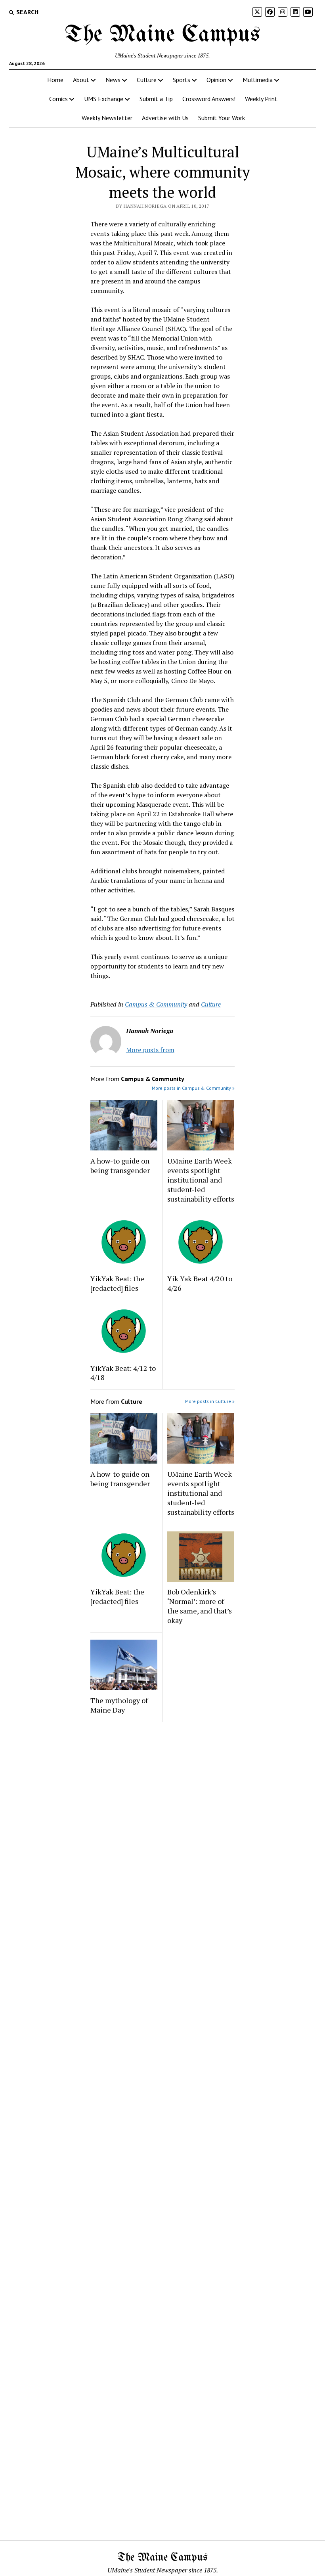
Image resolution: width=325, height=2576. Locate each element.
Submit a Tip (156, 99)
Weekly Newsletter (107, 118)
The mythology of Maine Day (119, 1705)
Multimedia (258, 80)
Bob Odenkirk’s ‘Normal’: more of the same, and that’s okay (200, 1606)
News (113, 80)
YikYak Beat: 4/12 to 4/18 (123, 1373)
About (81, 80)
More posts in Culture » (210, 1401)
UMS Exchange (104, 99)
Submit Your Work (222, 118)
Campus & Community (156, 1004)
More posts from (150, 1050)
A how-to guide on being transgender (120, 1166)
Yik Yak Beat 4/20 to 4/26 (200, 1283)
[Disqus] (162, 1828)
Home (55, 80)
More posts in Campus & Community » (193, 1088)
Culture (147, 80)
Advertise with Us (165, 118)
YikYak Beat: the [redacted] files (117, 1283)
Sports (182, 80)
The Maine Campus (162, 35)
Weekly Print (261, 99)
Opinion (216, 80)
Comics (58, 99)
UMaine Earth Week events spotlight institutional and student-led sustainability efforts (201, 1180)
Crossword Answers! (209, 99)
